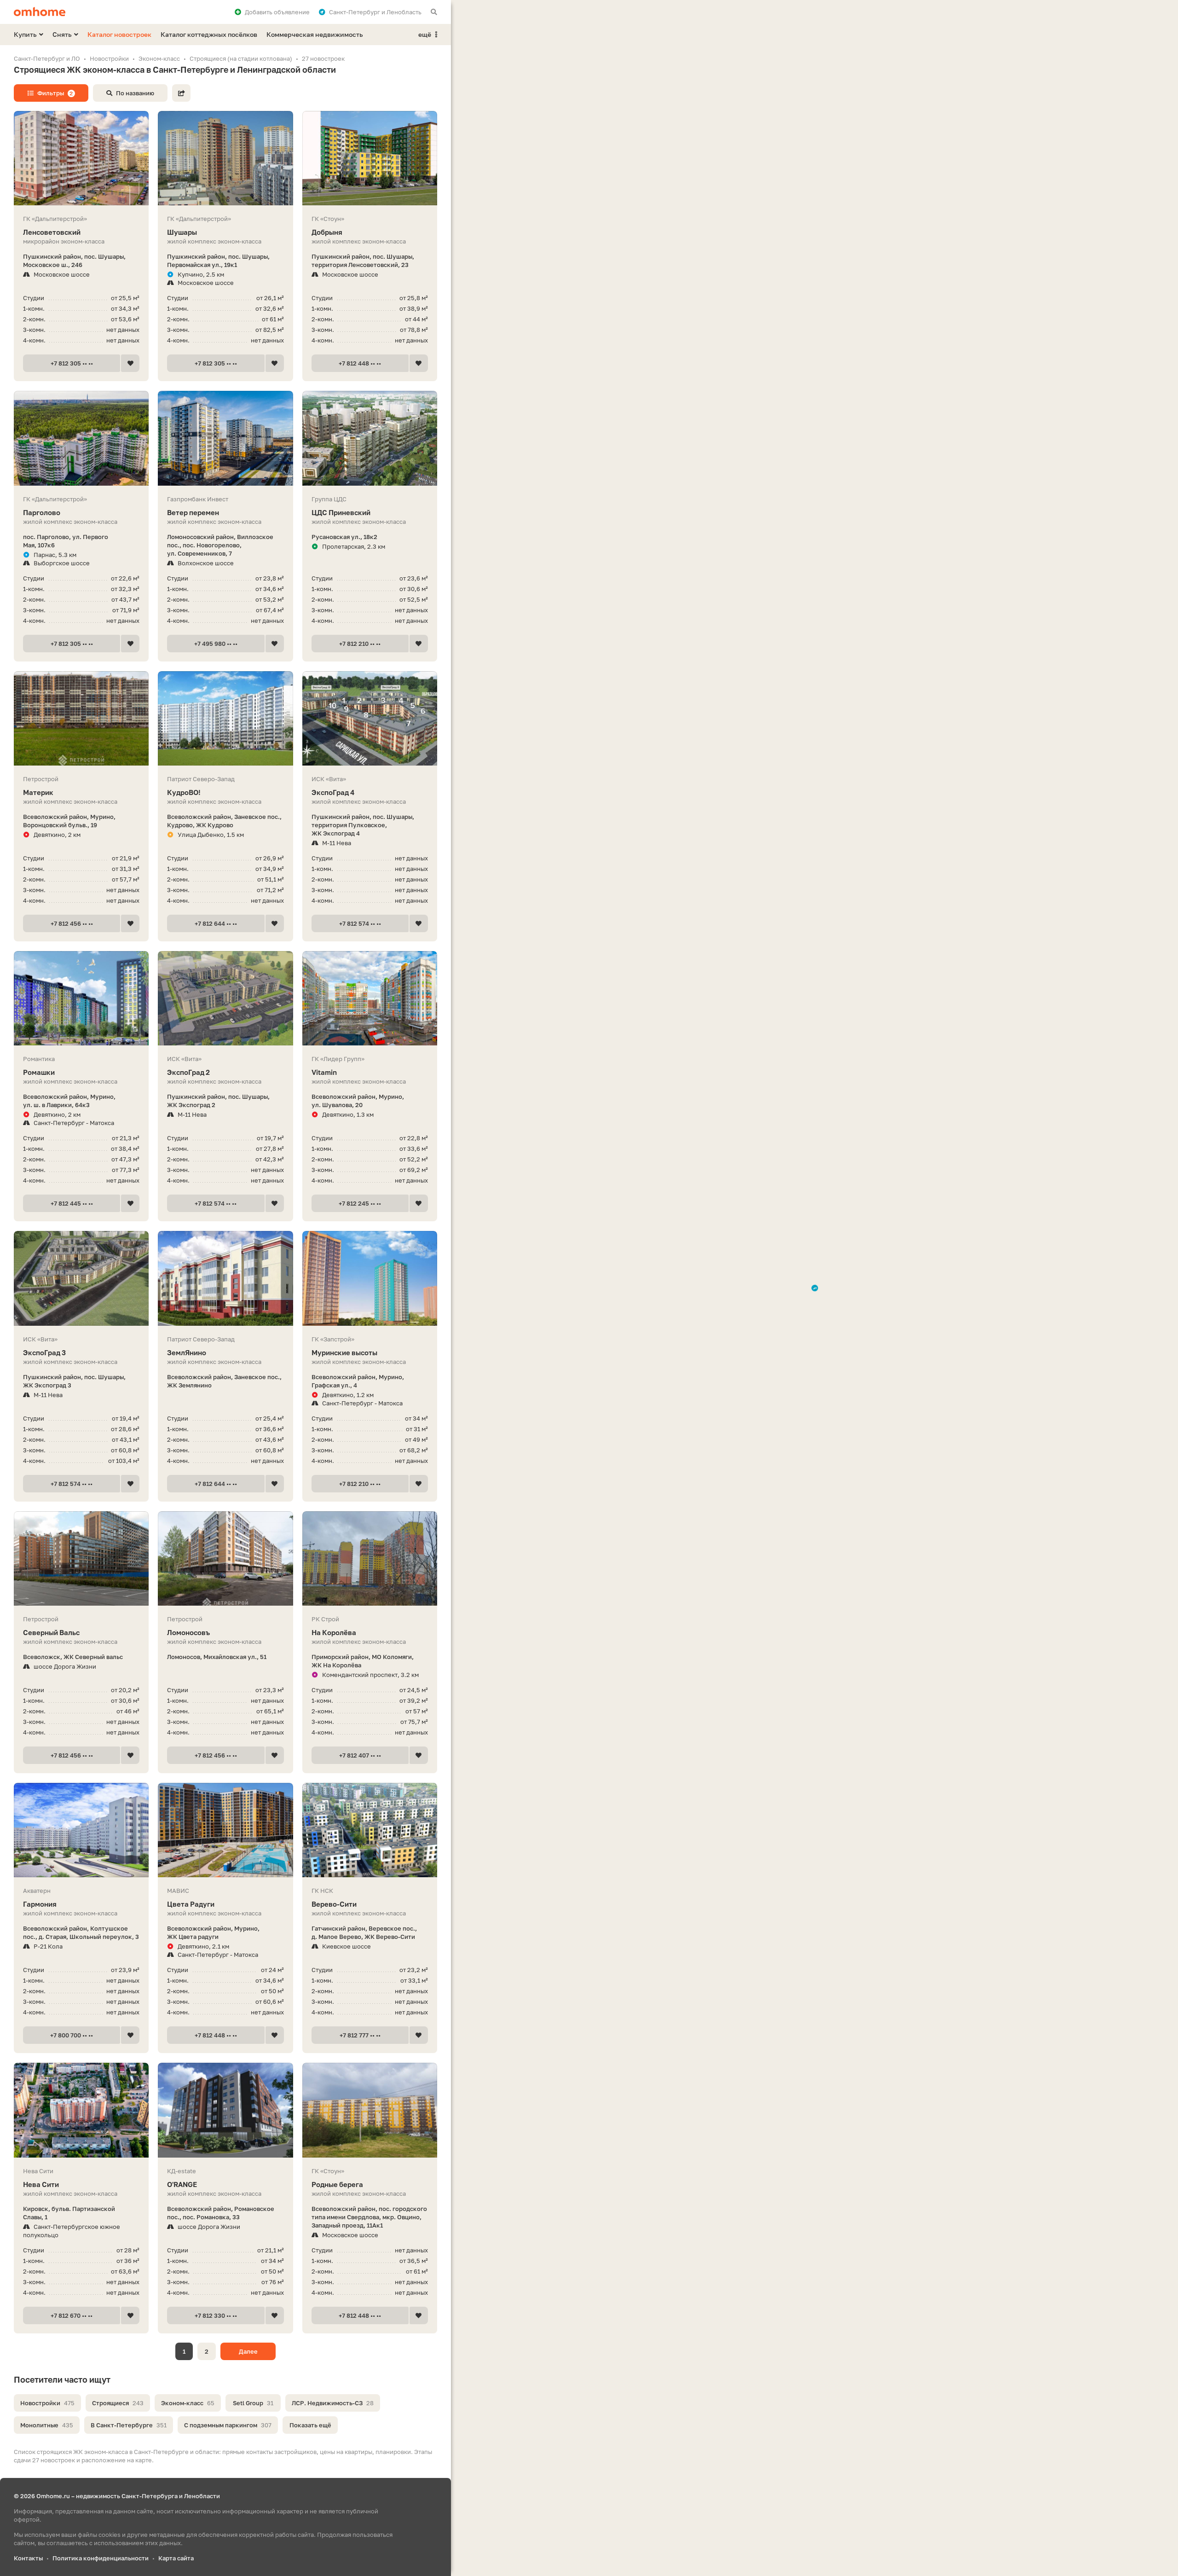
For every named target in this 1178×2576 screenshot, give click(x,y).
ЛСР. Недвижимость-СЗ (333, 2403)
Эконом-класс (188, 2403)
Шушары (182, 232)
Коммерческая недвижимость (315, 34)
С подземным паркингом (228, 2425)
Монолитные (47, 2425)
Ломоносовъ (188, 1632)
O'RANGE (182, 2184)
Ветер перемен (193, 512)
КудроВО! (184, 792)
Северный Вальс (51, 1632)
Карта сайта (176, 2558)
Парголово (42, 512)
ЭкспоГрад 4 (333, 792)
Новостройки (47, 2403)
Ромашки (39, 1072)
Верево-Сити (334, 1904)
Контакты (28, 2558)
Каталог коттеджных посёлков (209, 34)
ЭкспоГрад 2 (188, 1072)
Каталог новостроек (119, 34)
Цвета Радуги (191, 1904)
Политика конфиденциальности (101, 2558)
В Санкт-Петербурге (129, 2425)
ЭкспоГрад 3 (44, 1352)
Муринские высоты (344, 1352)
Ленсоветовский (52, 232)
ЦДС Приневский (341, 512)
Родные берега (337, 2184)
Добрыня (327, 232)
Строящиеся (118, 2403)
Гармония (40, 1904)
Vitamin (324, 1072)
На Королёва (334, 1632)
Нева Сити (41, 2184)
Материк (38, 792)
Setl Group (253, 2403)
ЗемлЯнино (187, 1352)
